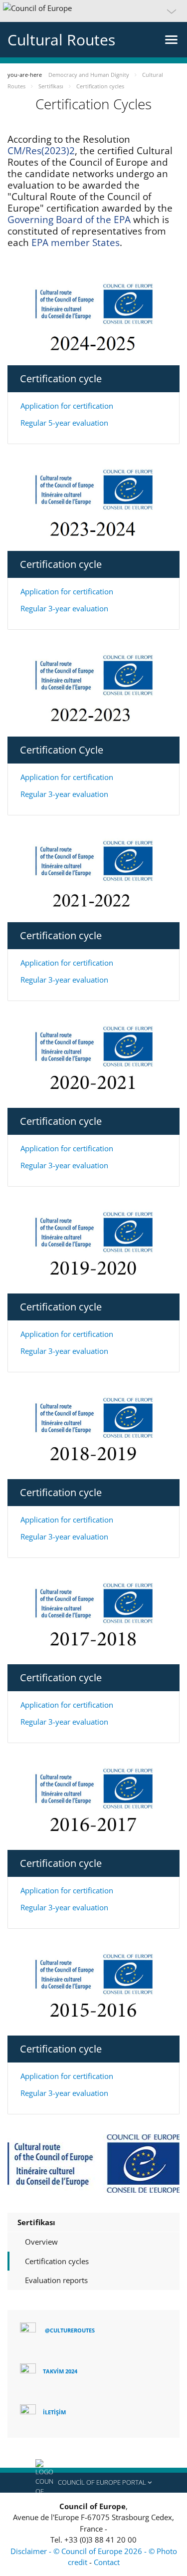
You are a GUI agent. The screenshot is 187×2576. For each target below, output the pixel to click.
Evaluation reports (56, 2280)
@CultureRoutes (70, 2330)
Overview (41, 2242)
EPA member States (76, 243)
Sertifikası (36, 2222)
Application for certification (67, 406)
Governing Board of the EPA (70, 220)
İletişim (54, 2412)
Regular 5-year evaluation (64, 423)
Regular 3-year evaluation (64, 608)
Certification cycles (57, 2261)
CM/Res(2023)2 (41, 151)
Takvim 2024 (60, 2371)
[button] (93, 11)
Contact (107, 2562)
